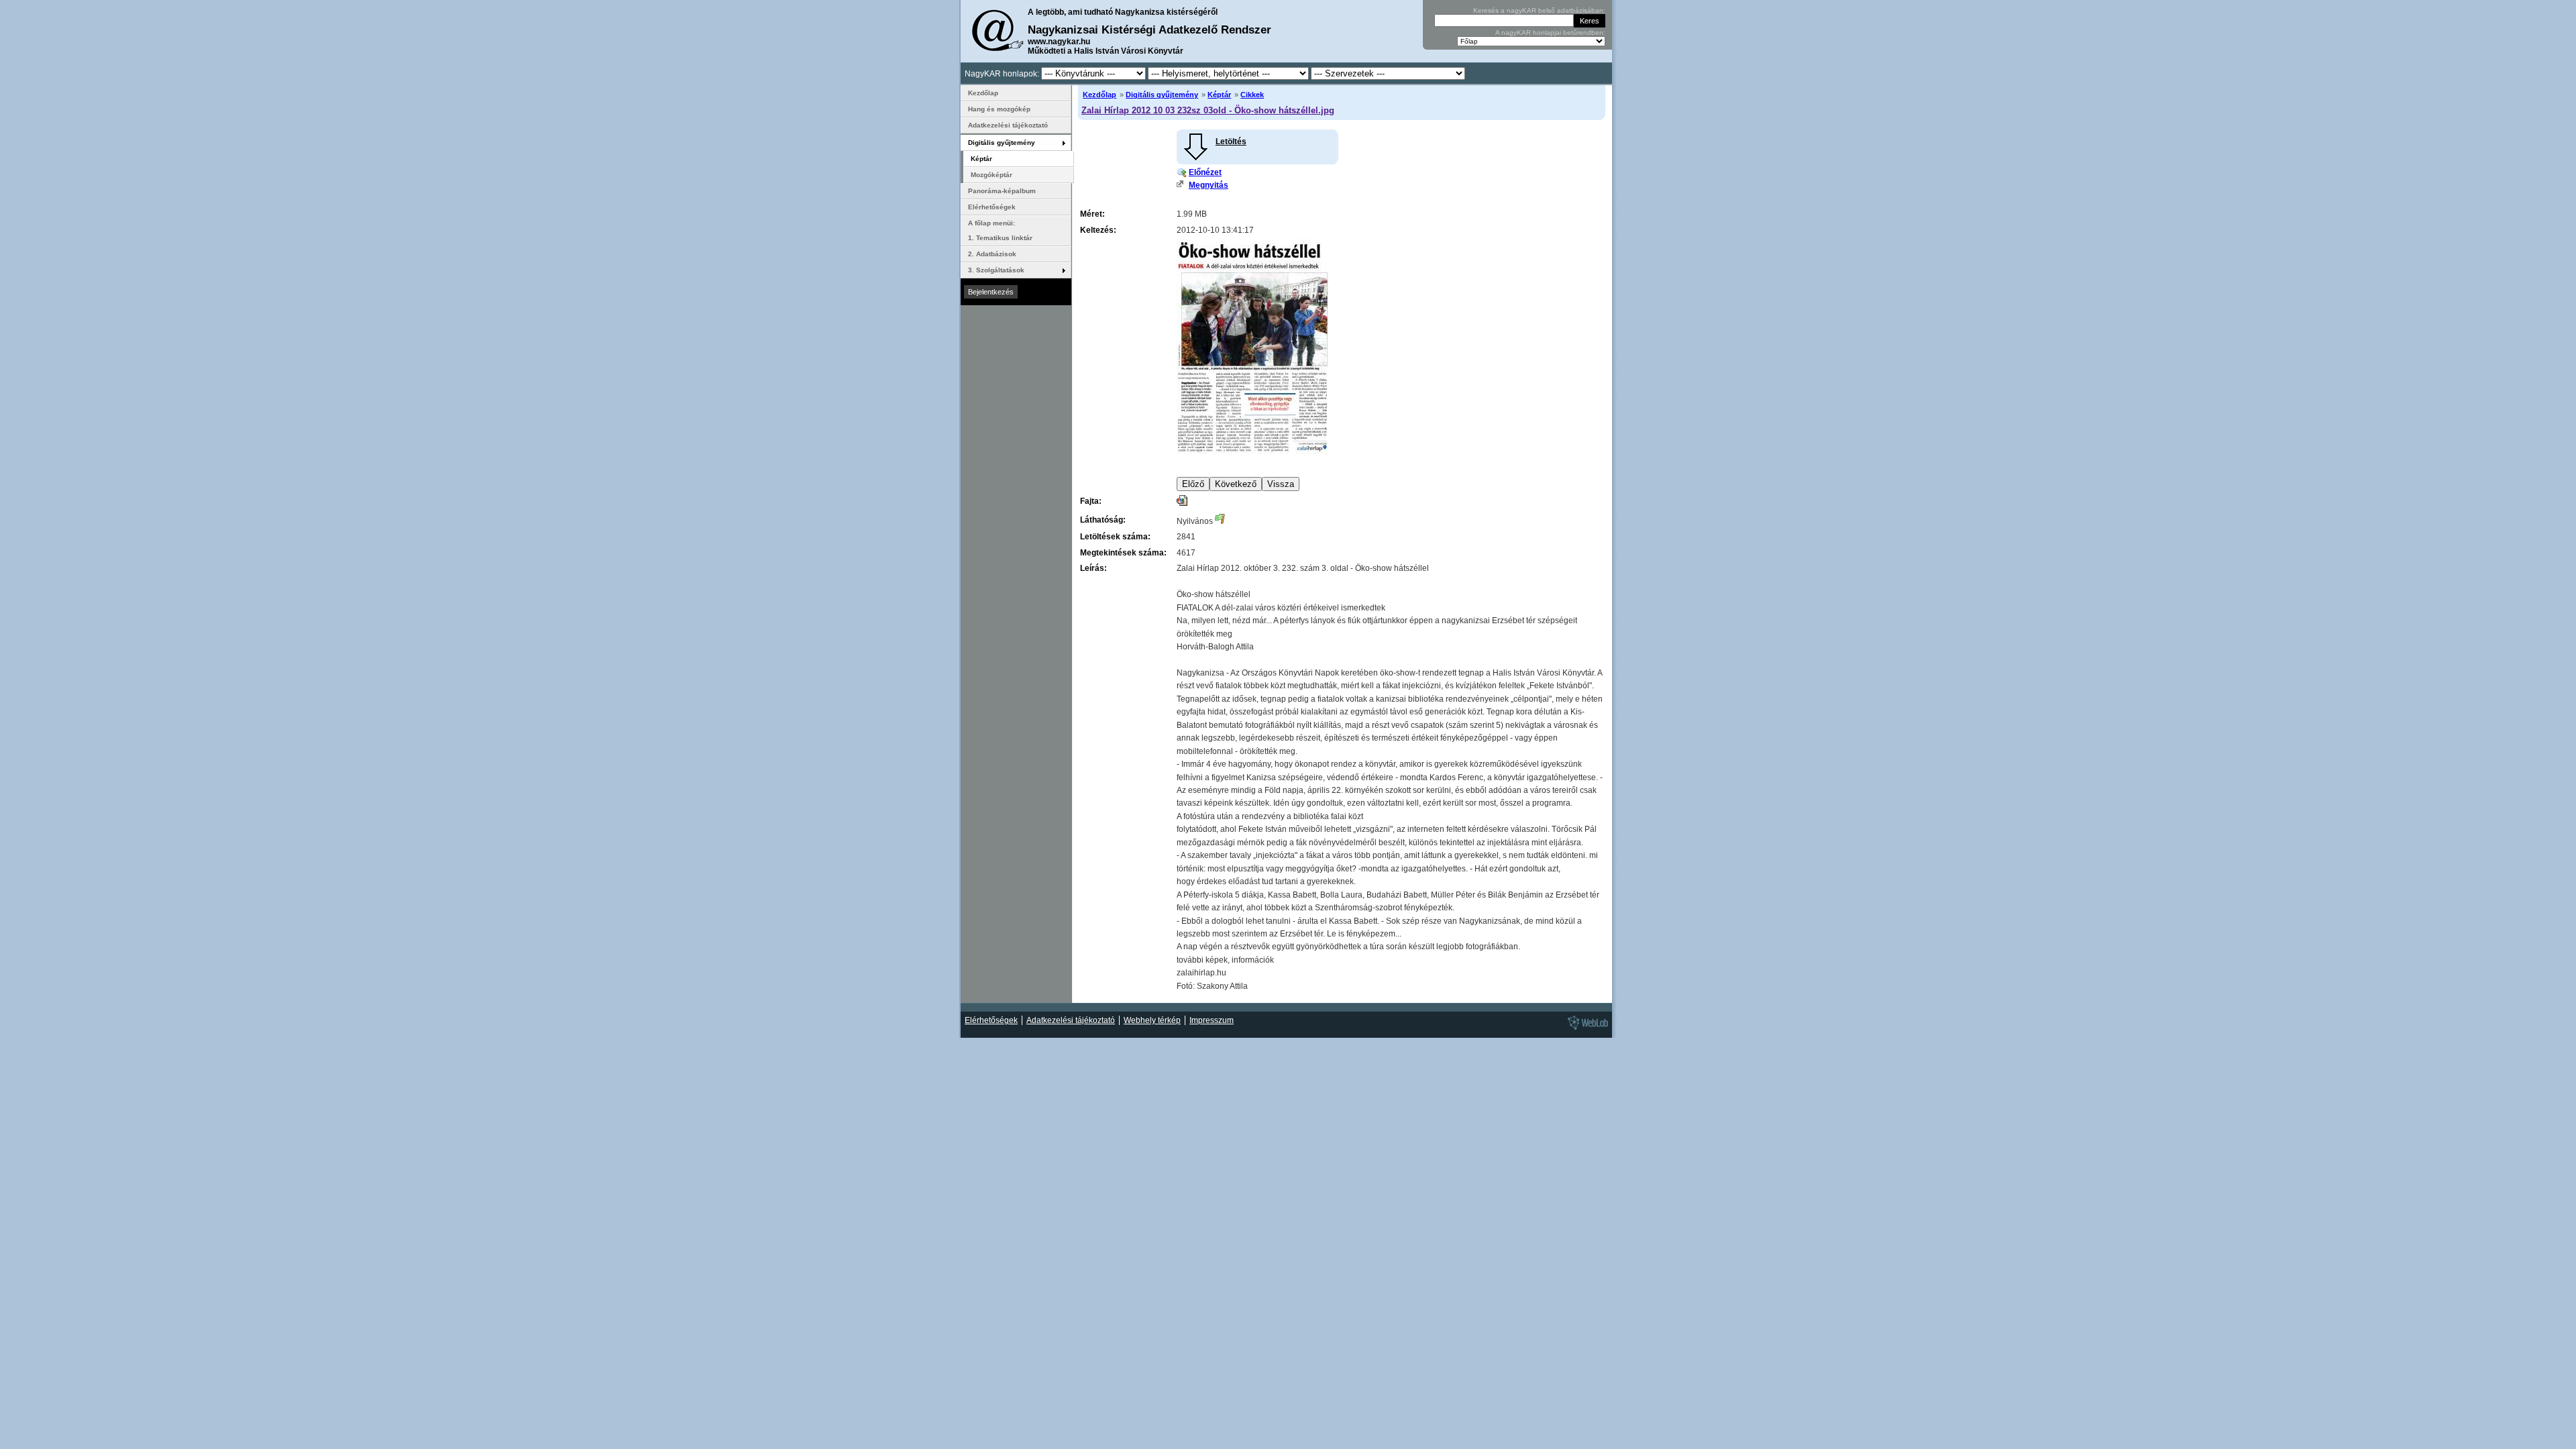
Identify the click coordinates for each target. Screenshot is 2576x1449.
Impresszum (1212, 1020)
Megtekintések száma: (1123, 553)
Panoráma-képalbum (1002, 191)
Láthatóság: (1103, 520)
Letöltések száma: (1115, 537)
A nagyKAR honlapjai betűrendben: (1550, 33)
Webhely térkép (1152, 1020)
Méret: (1092, 214)
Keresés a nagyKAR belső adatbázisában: (1539, 10)
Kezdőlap (1099, 95)
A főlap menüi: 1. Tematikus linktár (1000, 230)
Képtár (1219, 95)
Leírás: (1093, 568)
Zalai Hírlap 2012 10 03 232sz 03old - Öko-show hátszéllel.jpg (1208, 110)
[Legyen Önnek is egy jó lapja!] (1586, 1029)
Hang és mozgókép (999, 109)
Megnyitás (1209, 185)
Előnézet (1205, 172)
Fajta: (1091, 501)
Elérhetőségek (992, 207)
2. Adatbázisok (992, 254)
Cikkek (1252, 95)
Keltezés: (1098, 230)
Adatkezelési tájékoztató (1008, 125)
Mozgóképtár (991, 175)
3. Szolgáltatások (996, 270)
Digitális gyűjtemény (1162, 95)
